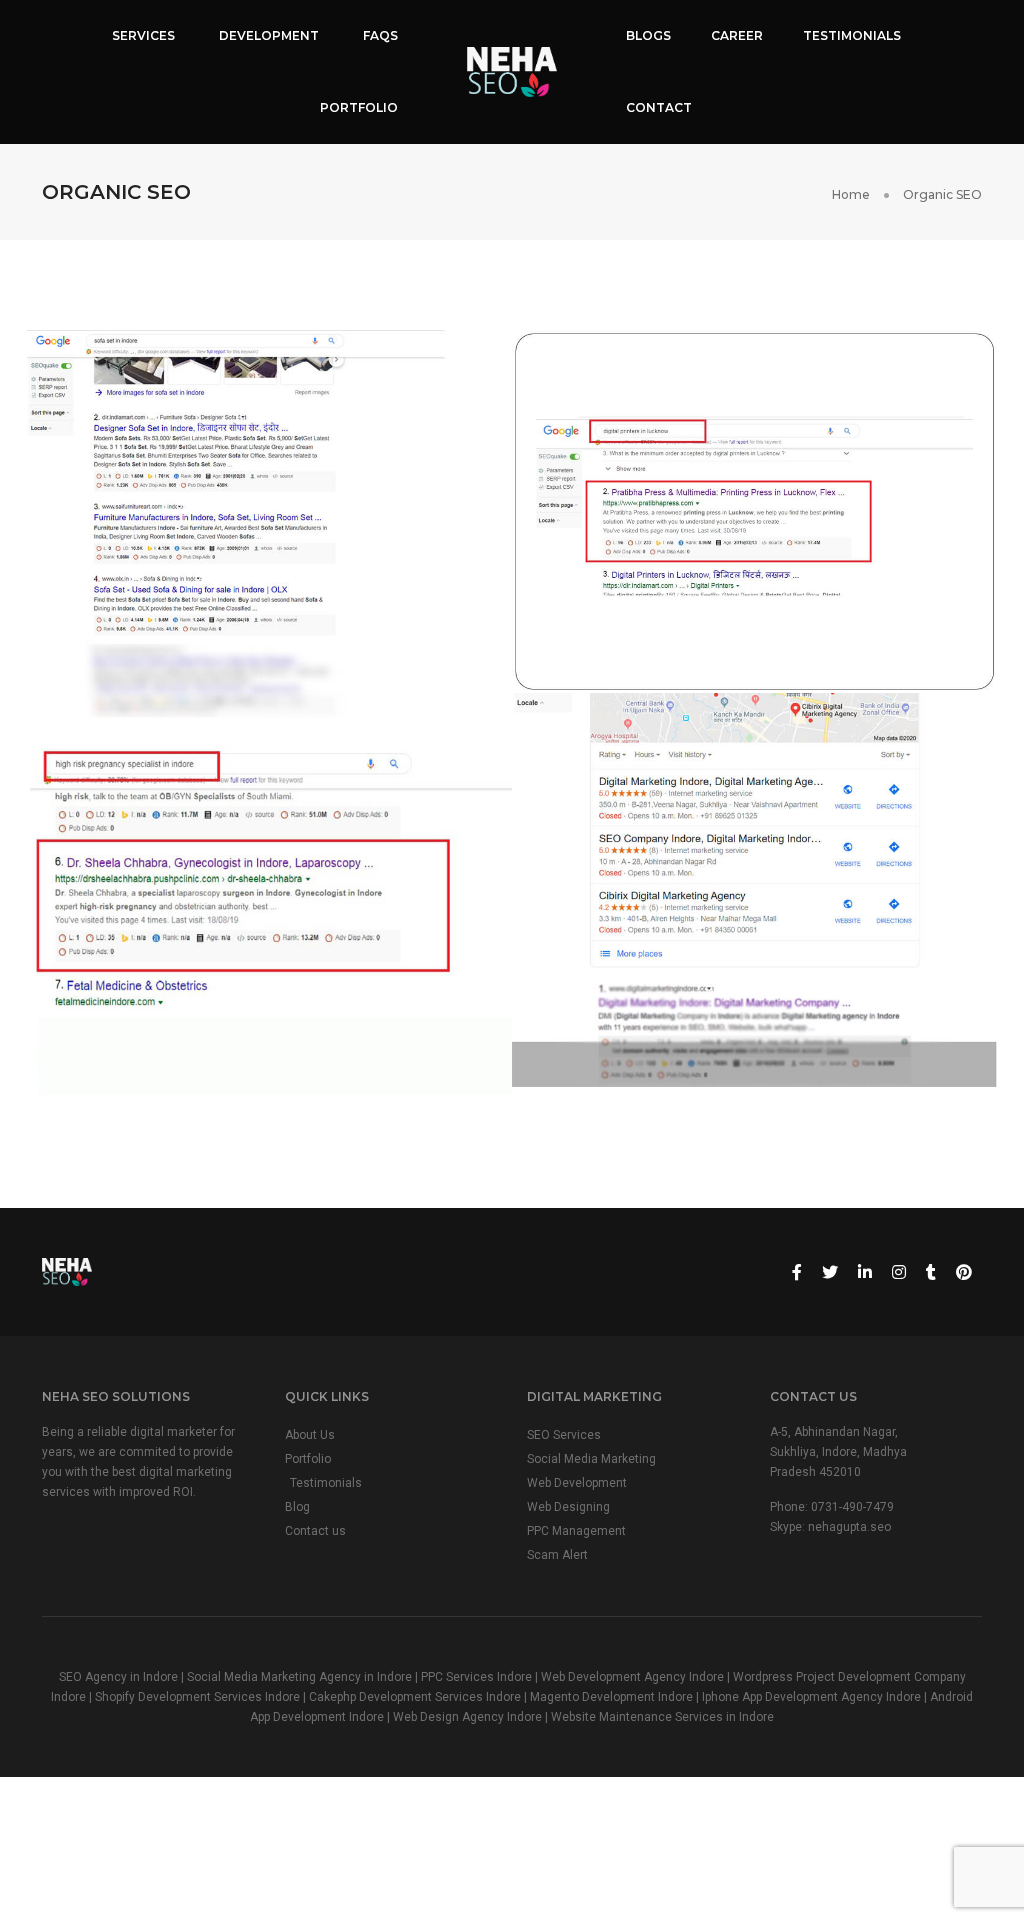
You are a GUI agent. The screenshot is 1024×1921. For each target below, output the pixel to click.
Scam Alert (557, 1555)
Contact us (315, 1531)
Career (737, 35)
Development (269, 35)
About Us (310, 1435)
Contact (659, 107)
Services (143, 35)
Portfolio (359, 107)
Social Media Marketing (591, 1459)
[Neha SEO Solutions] (512, 71)
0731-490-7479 (852, 1507)
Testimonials (852, 35)
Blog (297, 1507)
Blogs (648, 35)
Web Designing (568, 1507)
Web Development (577, 1483)
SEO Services (564, 1435)
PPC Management (576, 1531)
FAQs (380, 35)
